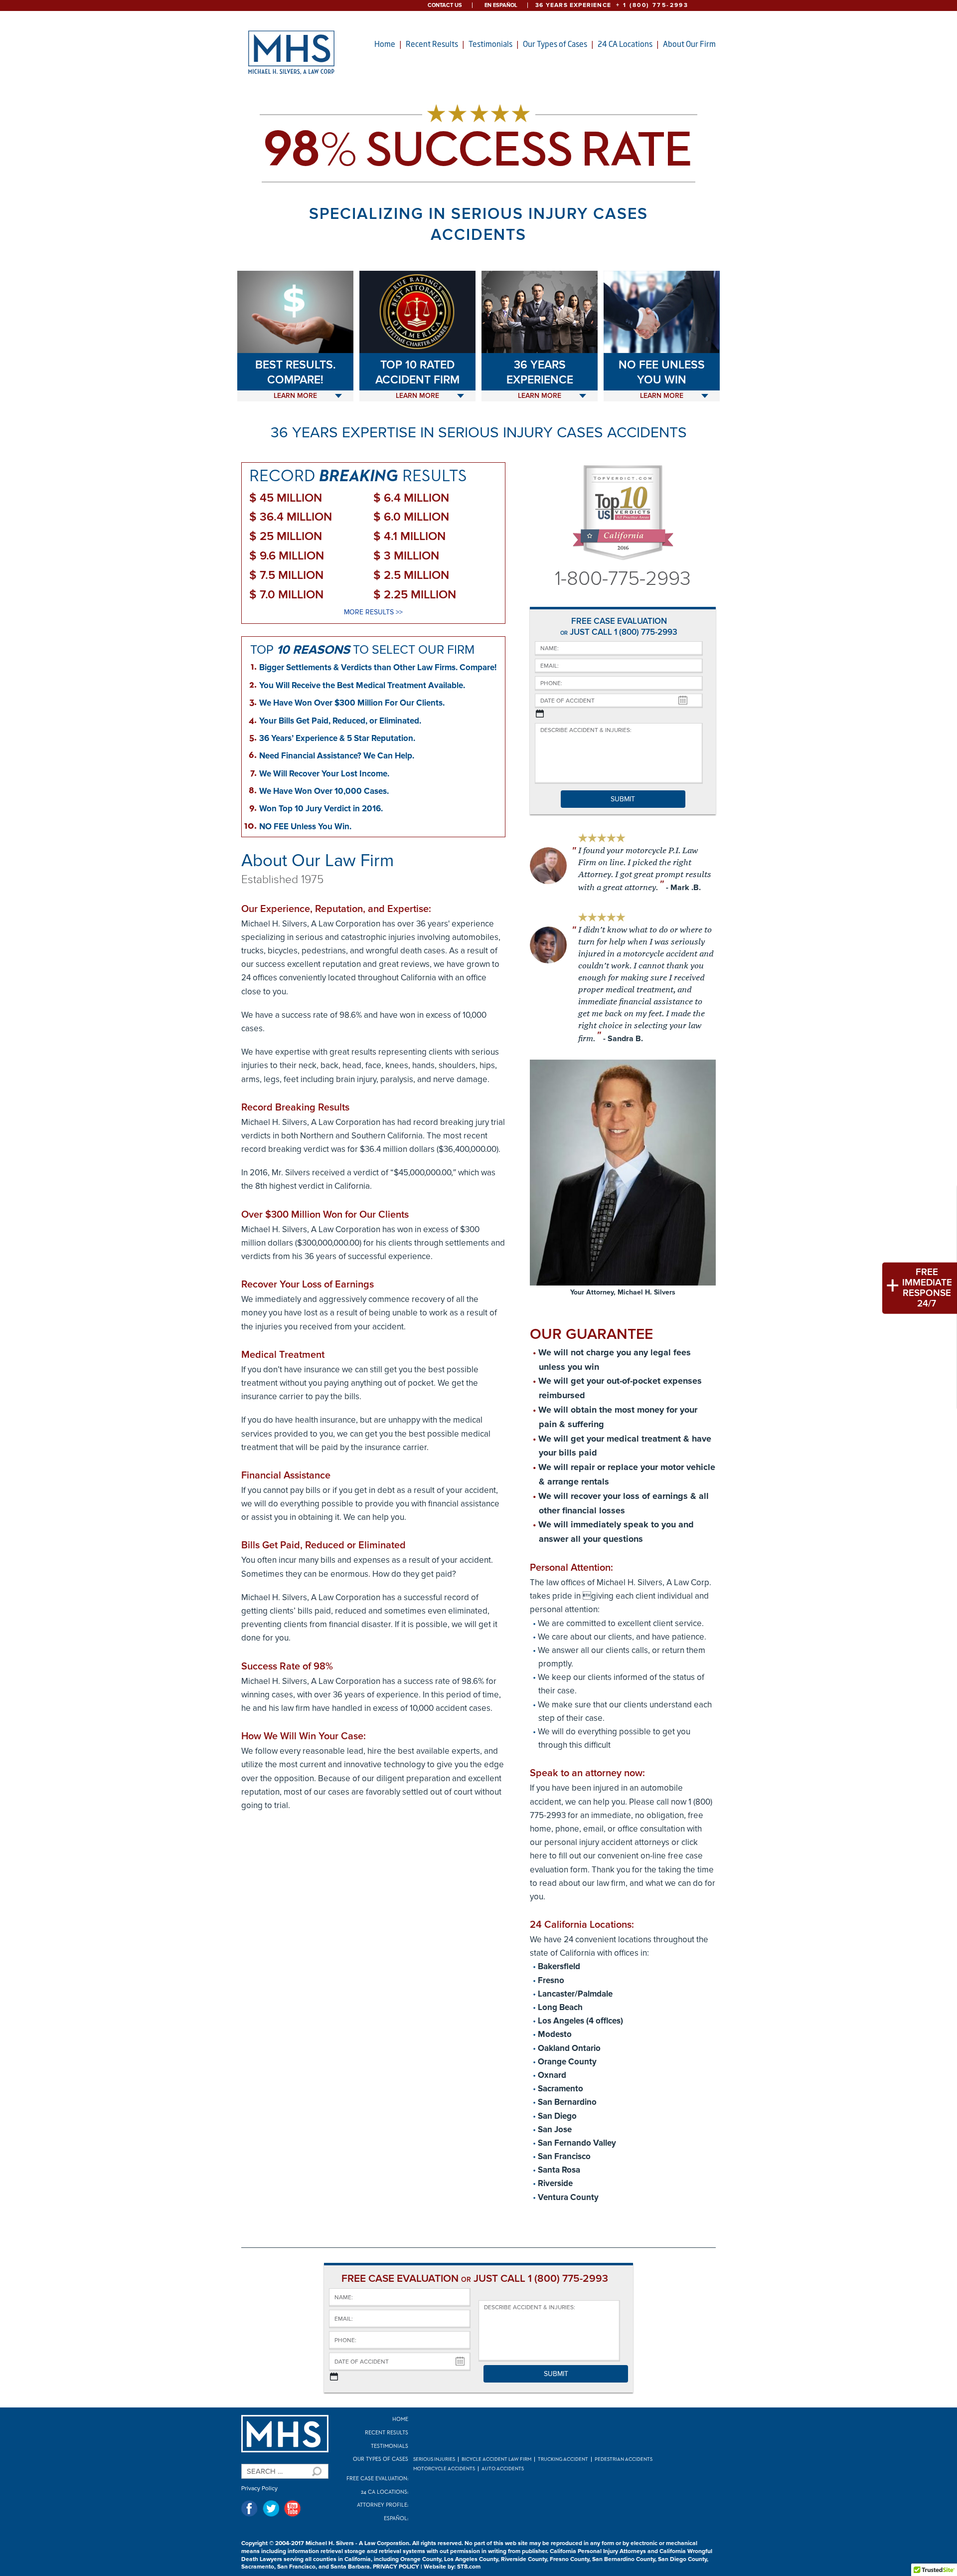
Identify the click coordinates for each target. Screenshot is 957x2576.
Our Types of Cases (555, 44)
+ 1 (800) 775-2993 (652, 5)
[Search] (316, 2471)
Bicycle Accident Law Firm (496, 2459)
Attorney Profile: (383, 2505)
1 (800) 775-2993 (646, 632)
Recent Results (432, 44)
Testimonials (490, 44)
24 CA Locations (625, 44)
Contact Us (445, 5)
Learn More (295, 396)
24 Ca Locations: (385, 2492)
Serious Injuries (434, 2459)
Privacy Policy (259, 2488)
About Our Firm (689, 44)
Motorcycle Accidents (444, 2469)
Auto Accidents (503, 2469)
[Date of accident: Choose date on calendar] (540, 714)
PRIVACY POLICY (396, 2567)
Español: (396, 2518)
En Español (501, 5)
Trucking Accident (563, 2459)
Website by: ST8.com (452, 2567)
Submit (623, 799)
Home (385, 44)
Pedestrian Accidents (624, 2459)
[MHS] (285, 2434)
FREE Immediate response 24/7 (927, 1288)
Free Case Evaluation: (377, 2479)
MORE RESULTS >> (373, 612)
